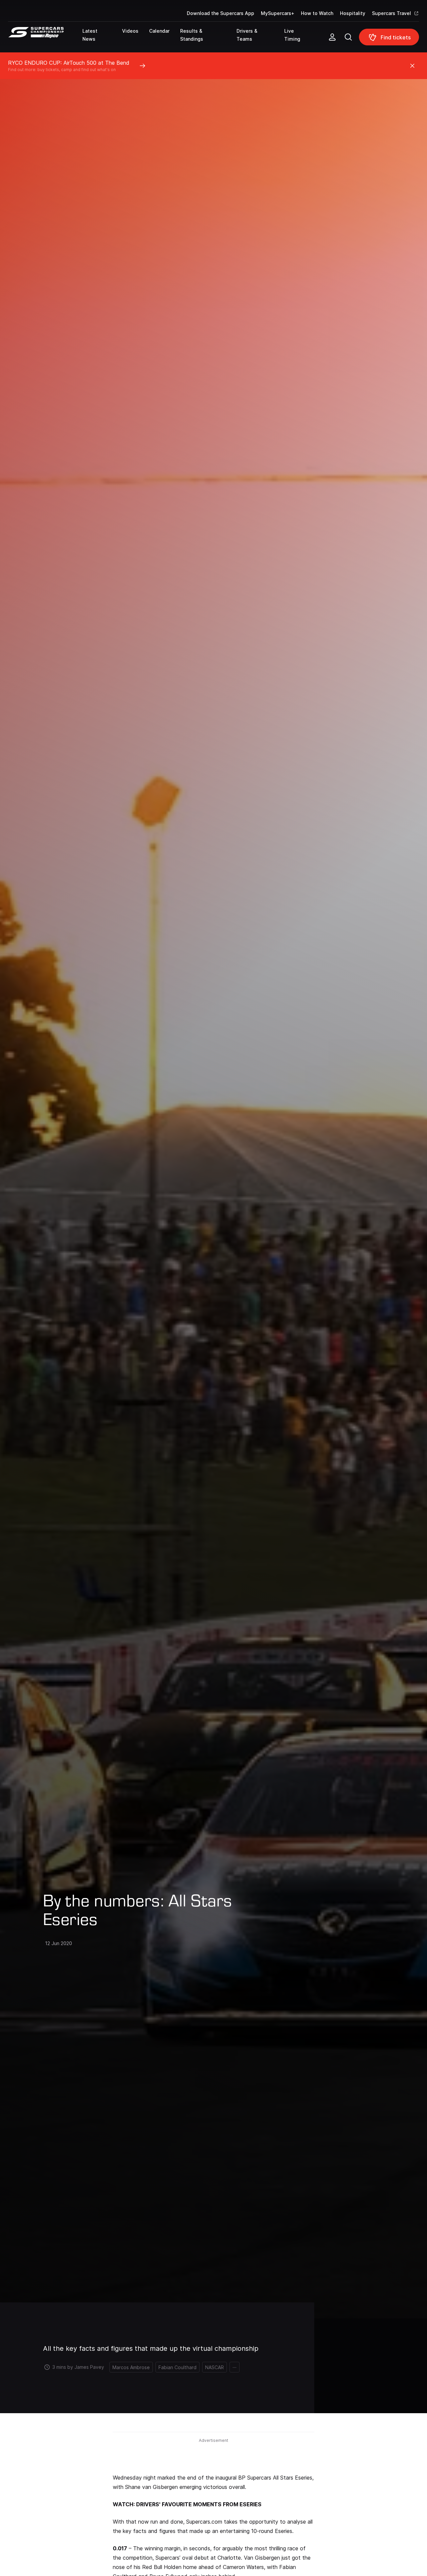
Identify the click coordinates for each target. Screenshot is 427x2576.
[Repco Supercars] (45, 40)
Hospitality (353, 13)
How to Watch (317, 13)
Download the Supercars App (221, 13)
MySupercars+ (278, 13)
